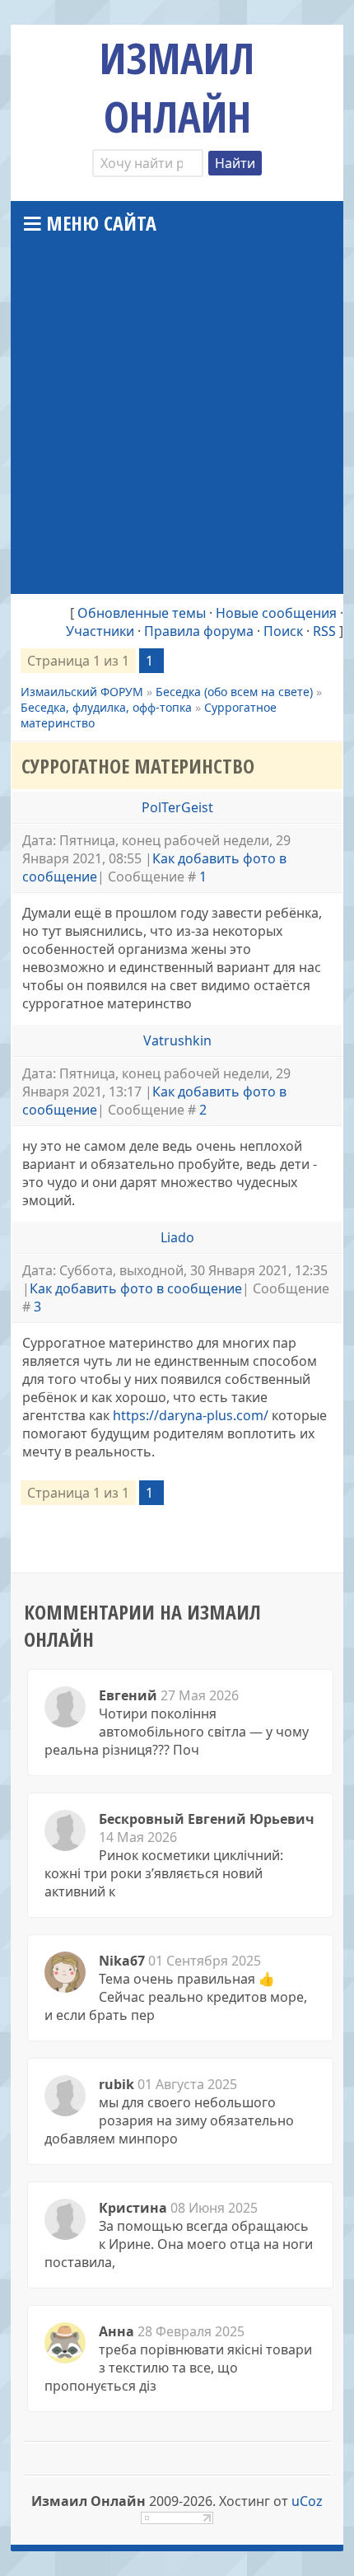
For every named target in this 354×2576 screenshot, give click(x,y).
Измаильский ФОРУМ (82, 692)
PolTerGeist (177, 807)
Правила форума (199, 631)
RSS (324, 631)
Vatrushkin (177, 1040)
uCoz (307, 2501)
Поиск (283, 631)
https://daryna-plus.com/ (191, 1415)
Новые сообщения (276, 613)
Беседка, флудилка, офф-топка (106, 707)
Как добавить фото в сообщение (136, 1288)
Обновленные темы (142, 613)
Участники (100, 631)
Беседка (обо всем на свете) (234, 692)
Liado (177, 1237)
